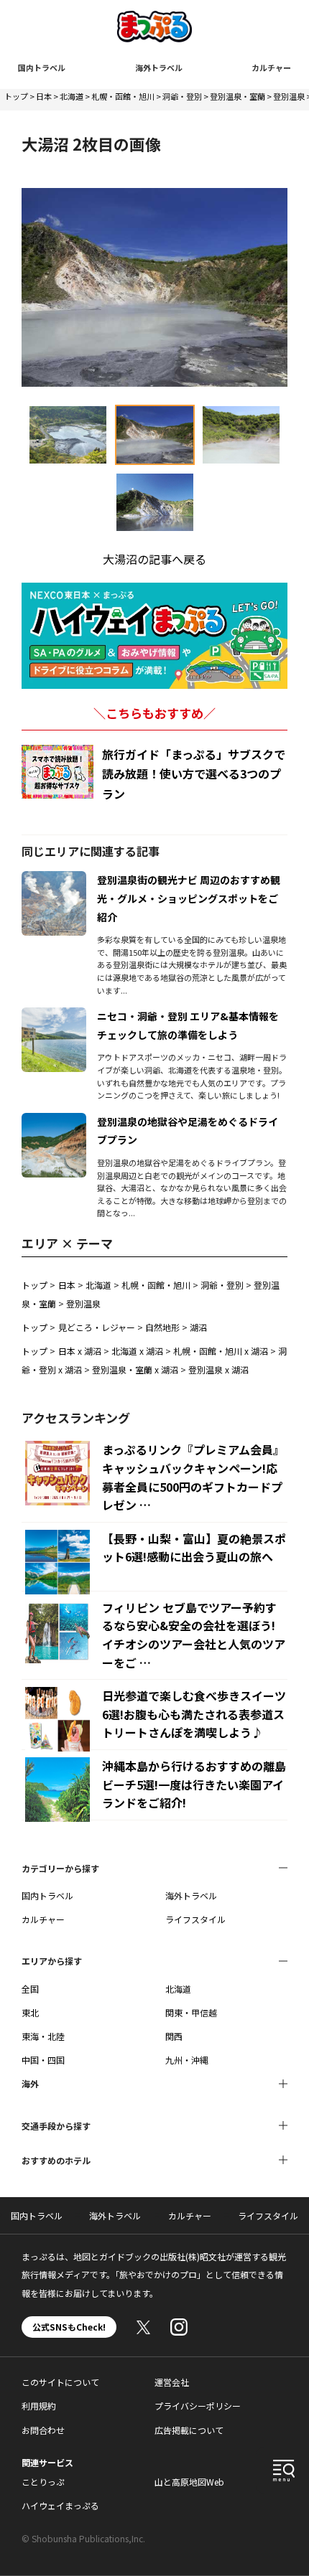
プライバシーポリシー (198, 2406)
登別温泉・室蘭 (237, 96)
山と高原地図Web (189, 2482)
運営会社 (172, 2382)
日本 (44, 96)
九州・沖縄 (187, 2060)
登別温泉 (289, 96)
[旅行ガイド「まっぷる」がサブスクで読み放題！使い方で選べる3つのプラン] (57, 772)
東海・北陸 (43, 2036)
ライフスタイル (195, 1919)
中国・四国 (43, 2060)
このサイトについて (60, 2382)
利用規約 (39, 2406)
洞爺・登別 (182, 96)
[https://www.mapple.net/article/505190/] (54, 1122)
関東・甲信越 (191, 2012)
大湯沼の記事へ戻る (154, 559)
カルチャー (271, 67)
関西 (174, 2036)
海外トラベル (159, 67)
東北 (30, 2012)
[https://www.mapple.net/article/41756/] (54, 880)
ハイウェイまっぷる (60, 2505)
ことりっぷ (43, 2482)
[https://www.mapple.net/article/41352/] (54, 1016)
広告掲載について (189, 2430)
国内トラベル (42, 67)
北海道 (72, 96)
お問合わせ (43, 2430)
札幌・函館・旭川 (123, 96)
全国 (30, 1989)
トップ (16, 96)
